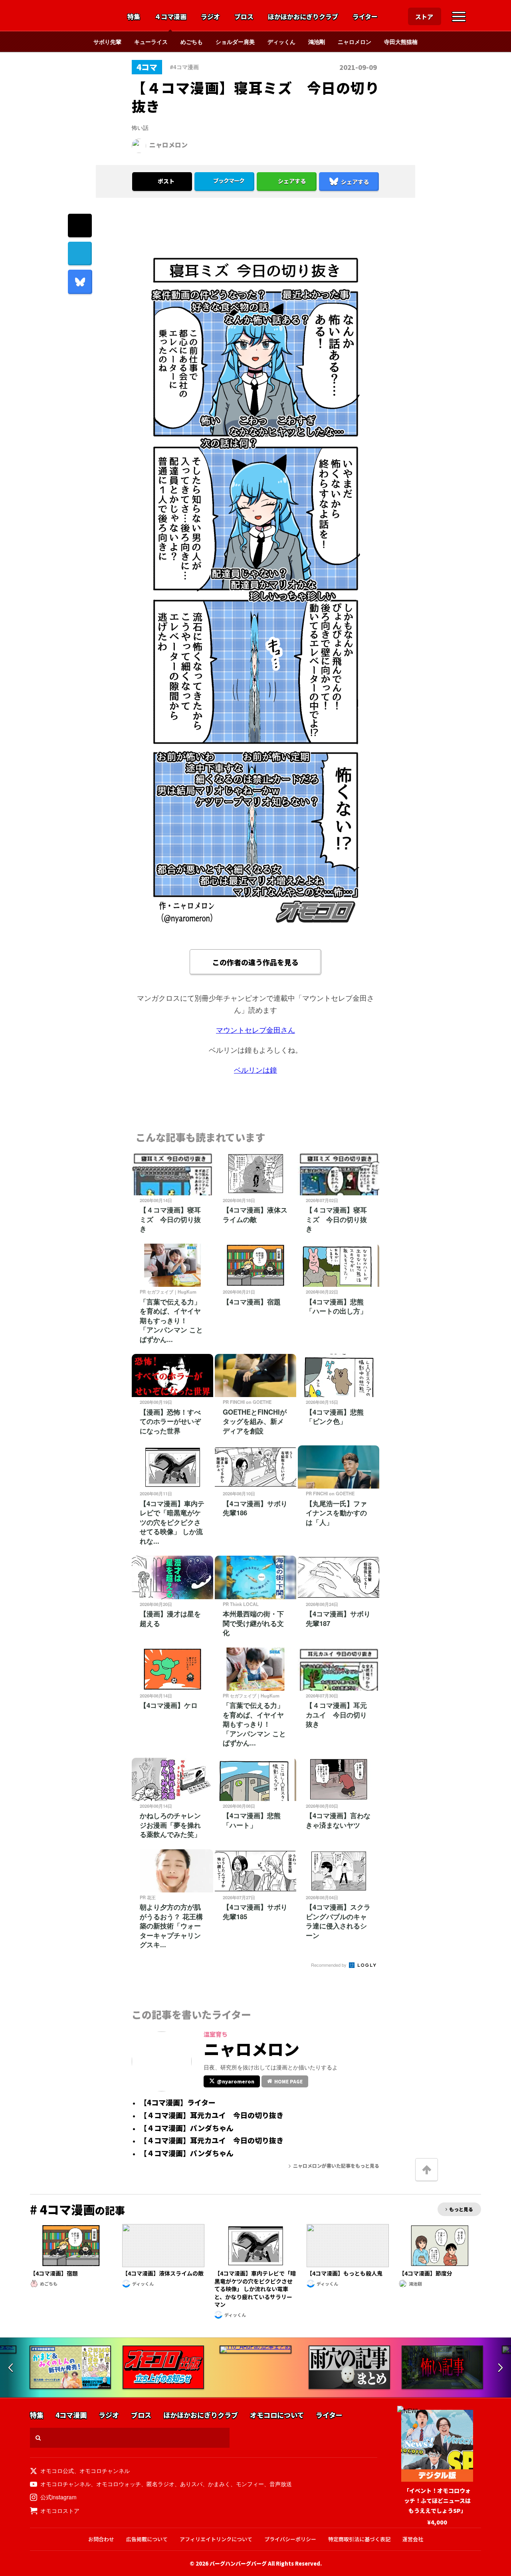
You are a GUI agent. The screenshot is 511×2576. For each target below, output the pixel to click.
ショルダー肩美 (235, 42)
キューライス (151, 42)
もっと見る (461, 2209)
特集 (134, 17)
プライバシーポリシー (290, 2539)
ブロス (244, 17)
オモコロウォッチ (119, 2484)
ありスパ (191, 2484)
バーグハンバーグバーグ (238, 2563)
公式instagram (58, 2497)
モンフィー (250, 2484)
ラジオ (210, 17)
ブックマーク (229, 181)
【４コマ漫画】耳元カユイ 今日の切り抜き (212, 2115)
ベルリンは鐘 (255, 1070)
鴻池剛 (317, 42)
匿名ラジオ (160, 2484)
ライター (365, 17)
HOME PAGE (288, 2081)
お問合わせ (101, 2539)
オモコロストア (60, 2510)
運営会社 (413, 2539)
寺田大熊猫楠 (401, 42)
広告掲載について (147, 2539)
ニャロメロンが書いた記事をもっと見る (336, 2166)
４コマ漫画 (170, 17)
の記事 (77, 2210)
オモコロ (71, 16)
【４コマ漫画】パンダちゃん (187, 2128)
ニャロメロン (355, 42)
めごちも (192, 42)
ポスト (166, 181)
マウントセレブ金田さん (255, 1030)
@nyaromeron (236, 2081)
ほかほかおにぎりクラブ (303, 17)
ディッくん (281, 42)
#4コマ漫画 (184, 67)
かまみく (219, 2484)
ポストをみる (162, 160)
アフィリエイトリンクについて (216, 2539)
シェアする (292, 181)
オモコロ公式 (57, 2471)
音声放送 (281, 2484)
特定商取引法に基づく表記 (359, 2539)
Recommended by (329, 1965)
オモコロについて (277, 2415)
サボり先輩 (107, 42)
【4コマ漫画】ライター (178, 2103)
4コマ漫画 (71, 2415)
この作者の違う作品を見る (255, 962)
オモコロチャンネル (105, 2471)
